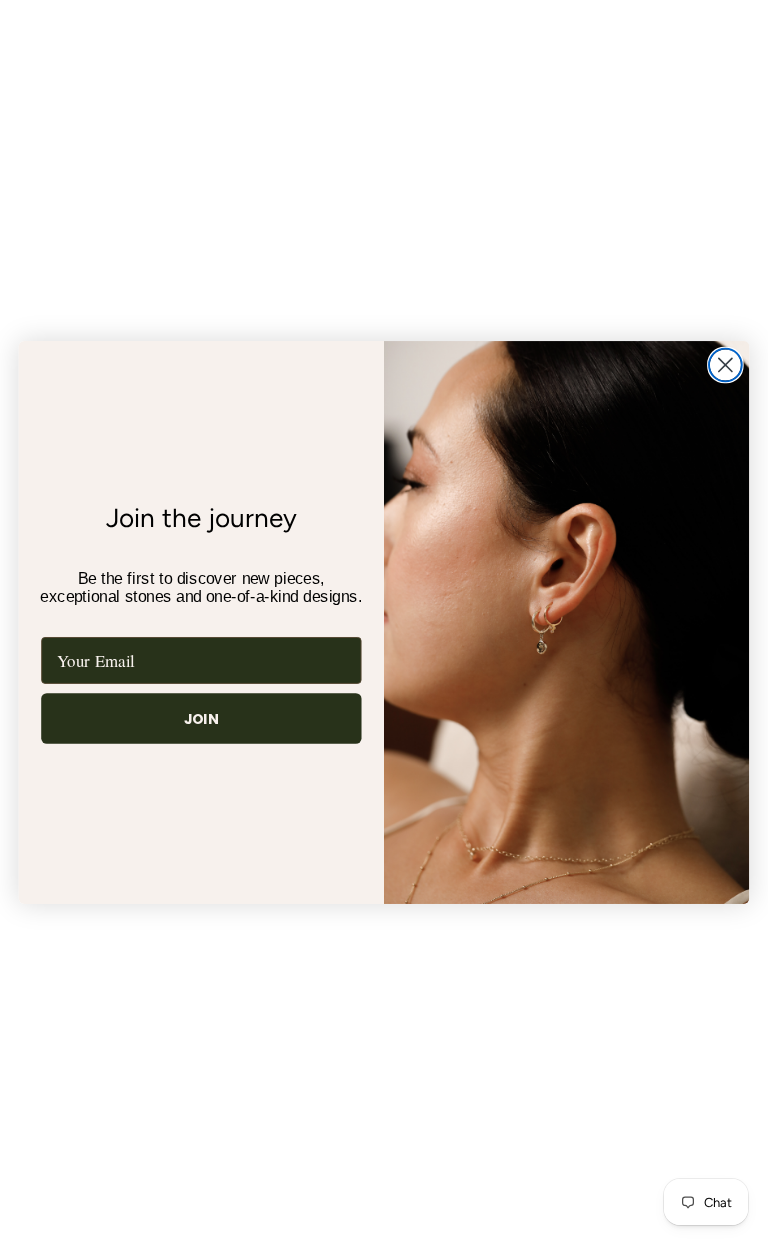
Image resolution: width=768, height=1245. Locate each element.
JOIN (202, 719)
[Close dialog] (725, 364)
